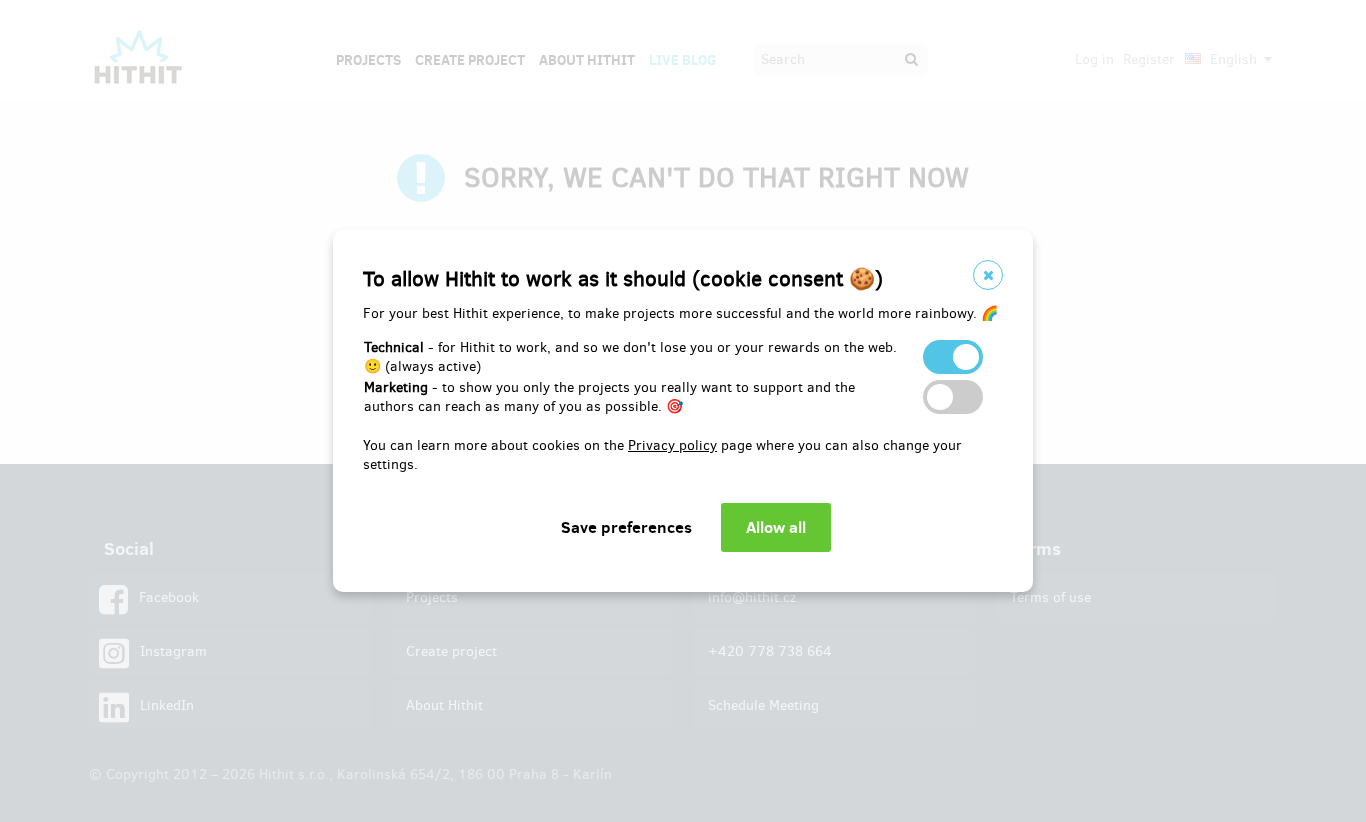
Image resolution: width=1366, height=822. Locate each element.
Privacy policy (672, 445)
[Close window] (988, 275)
